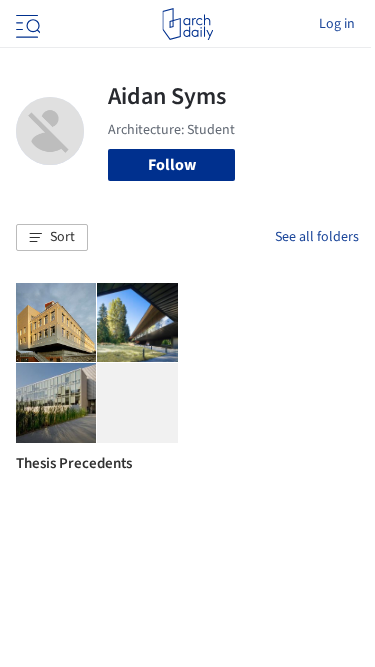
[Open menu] (26, 24)
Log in (337, 24)
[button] (52, 238)
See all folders (317, 237)
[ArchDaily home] (187, 24)
